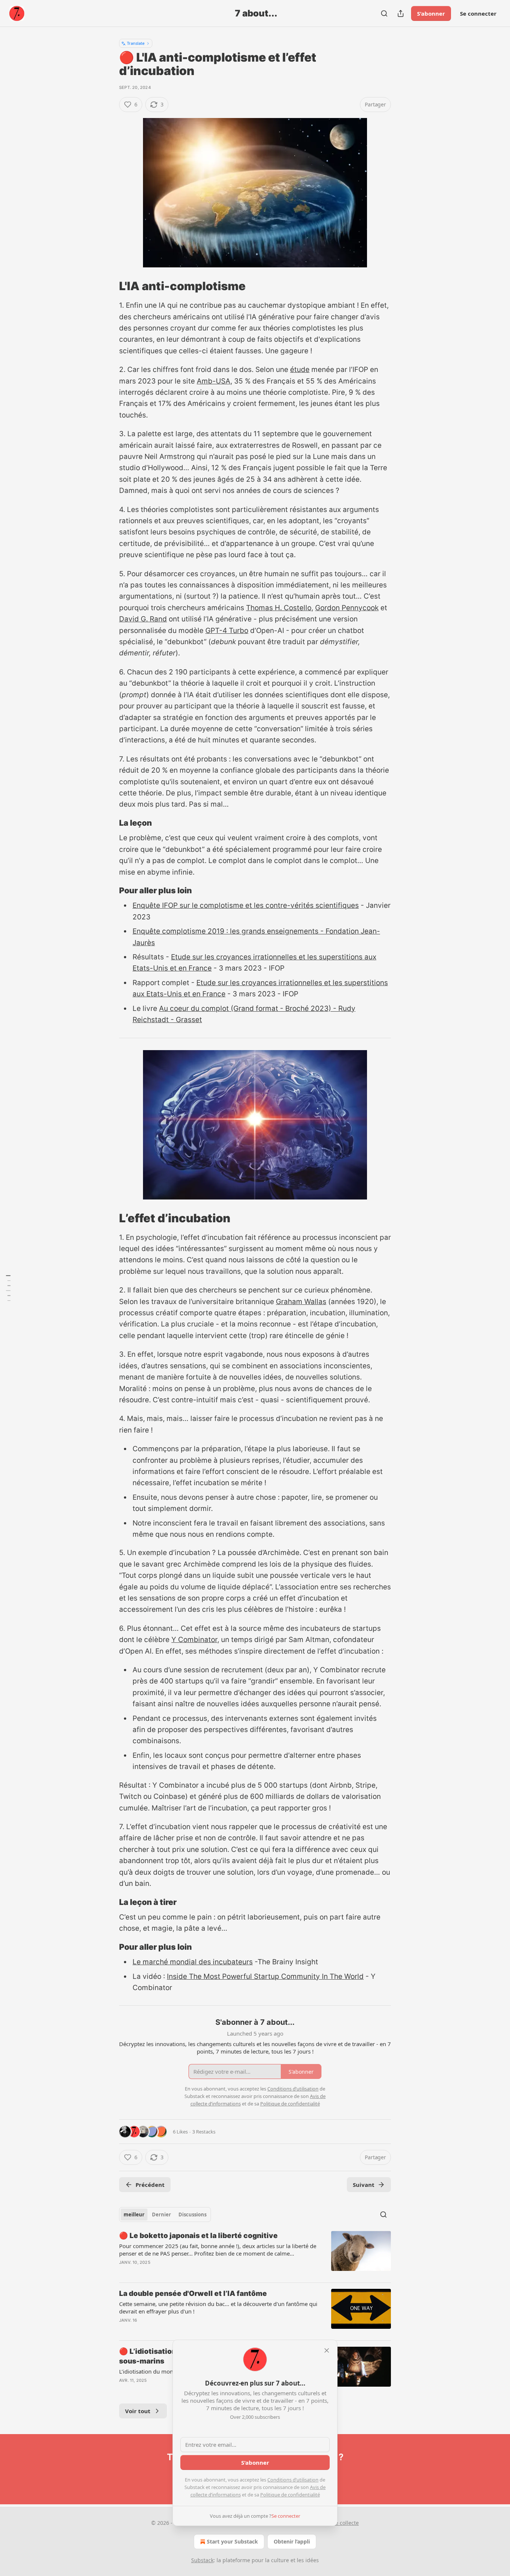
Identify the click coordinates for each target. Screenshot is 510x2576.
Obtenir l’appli (292, 2541)
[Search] (384, 13)
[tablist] (165, 2215)
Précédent (150, 2185)
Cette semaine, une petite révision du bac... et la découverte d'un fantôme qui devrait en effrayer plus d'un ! (218, 2307)
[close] (327, 2350)
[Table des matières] (8, 1288)
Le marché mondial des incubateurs (193, 1962)
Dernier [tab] (161, 2215)
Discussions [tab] (192, 2215)
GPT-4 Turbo (227, 631)
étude (300, 370)
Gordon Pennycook (347, 608)
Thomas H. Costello (279, 608)
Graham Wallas (301, 1302)
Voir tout (138, 2411)
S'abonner (431, 13)
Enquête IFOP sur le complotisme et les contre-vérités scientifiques (246, 905)
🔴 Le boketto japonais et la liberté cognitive (198, 2236)
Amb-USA (214, 381)
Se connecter (478, 13)
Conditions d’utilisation (293, 2480)
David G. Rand (143, 619)
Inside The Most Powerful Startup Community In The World (265, 1976)
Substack (202, 2560)
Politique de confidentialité (290, 2495)
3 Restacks (204, 2132)
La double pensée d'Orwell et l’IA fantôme (193, 2293)
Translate (136, 43)
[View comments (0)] (192, 2330)
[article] (255, 2254)
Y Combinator (194, 1640)
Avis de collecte (340, 2523)
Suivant (364, 2185)
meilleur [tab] (134, 2215)
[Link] (109, 286)
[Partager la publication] (401, 13)
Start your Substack (232, 2541)
